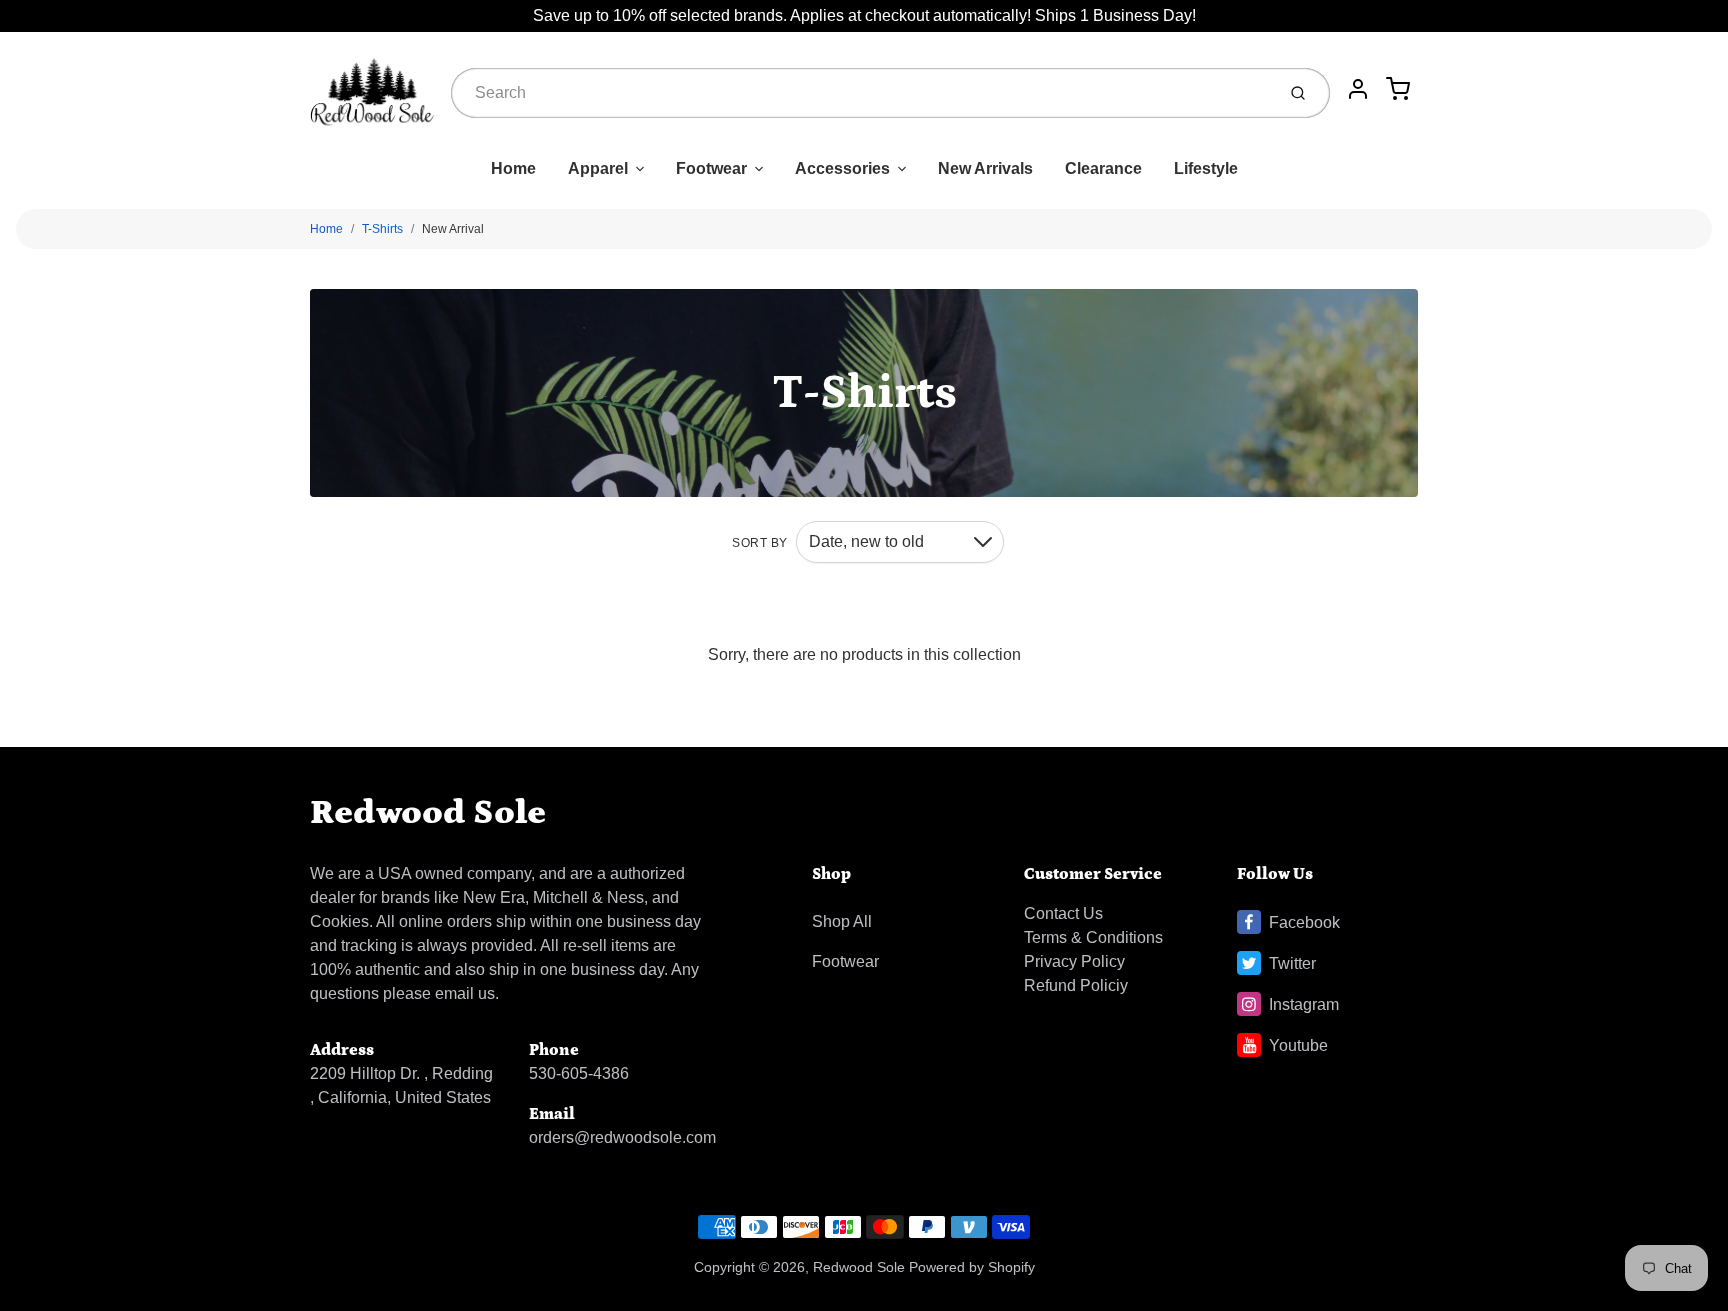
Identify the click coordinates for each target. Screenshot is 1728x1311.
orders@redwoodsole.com (622, 1137)
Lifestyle (1206, 168)
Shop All (842, 921)
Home (513, 168)
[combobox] (861, 93)
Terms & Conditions (1093, 937)
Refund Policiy (1076, 985)
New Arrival (453, 229)
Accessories (842, 168)
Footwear (711, 168)
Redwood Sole (428, 812)
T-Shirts (382, 229)
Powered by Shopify (972, 1267)
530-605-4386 (579, 1073)
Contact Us (1063, 913)
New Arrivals (985, 168)
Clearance (1103, 168)
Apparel (598, 168)
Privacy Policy (1074, 961)
